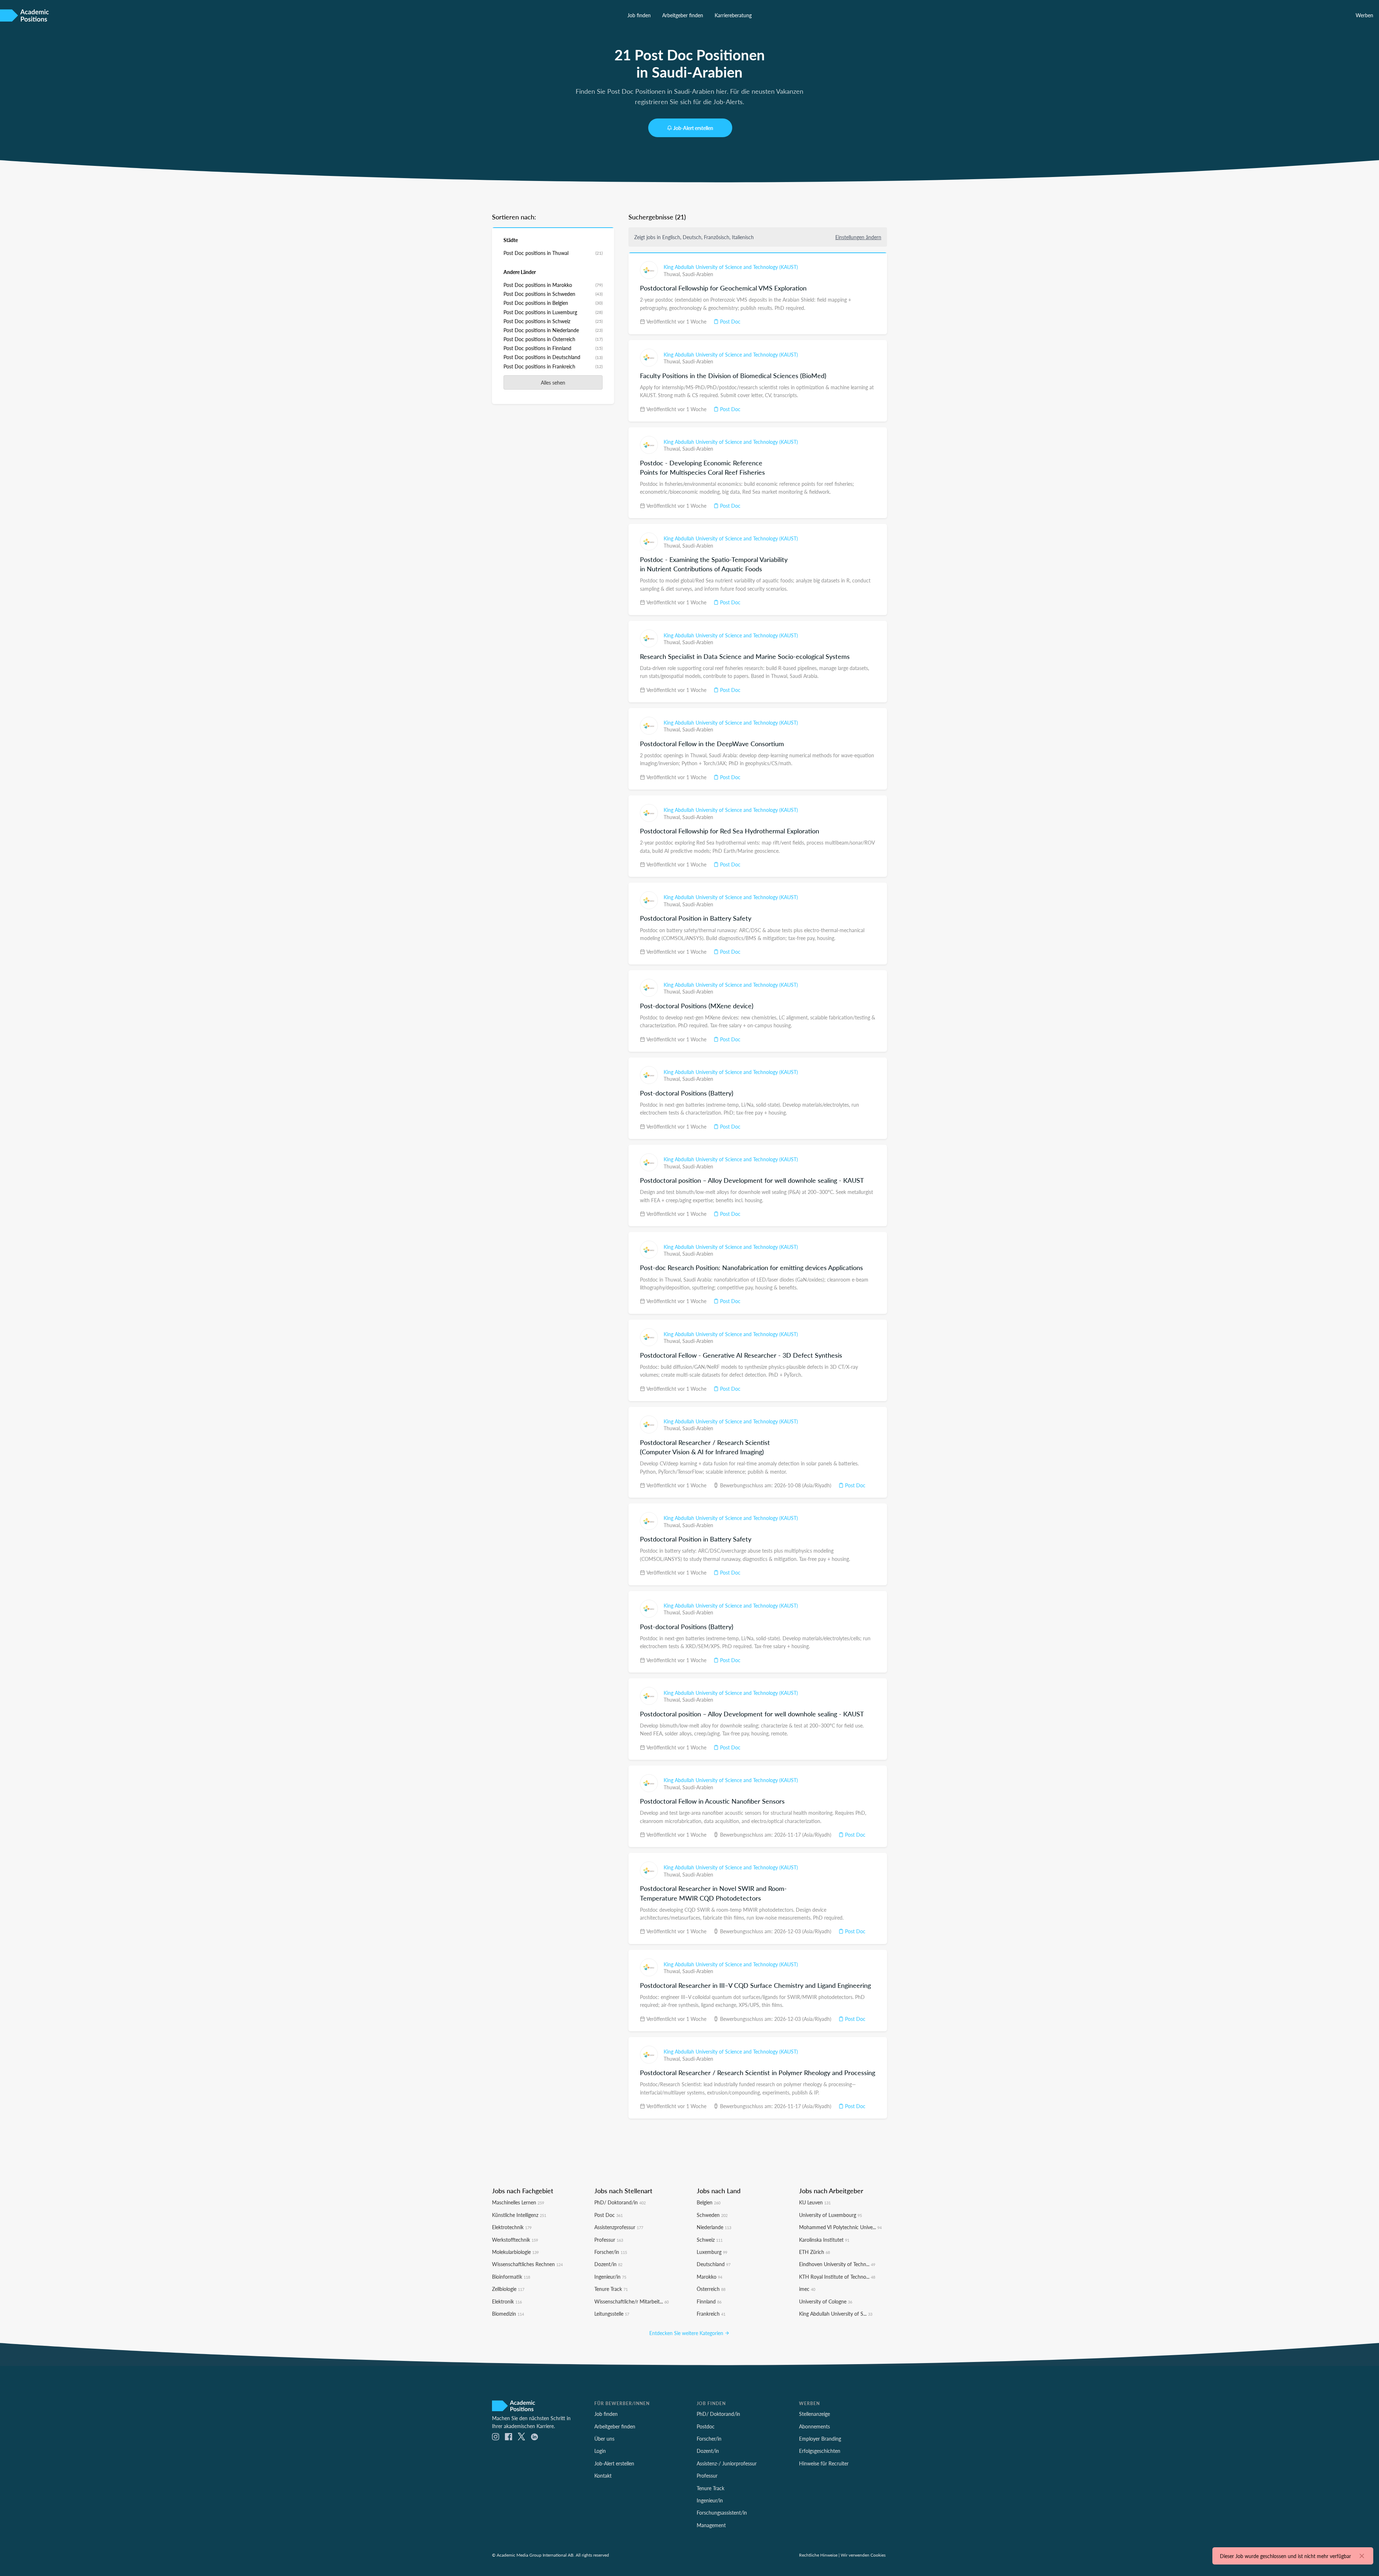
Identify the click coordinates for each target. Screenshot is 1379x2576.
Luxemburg (712, 2252)
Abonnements (814, 2426)
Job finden (639, 15)
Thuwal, (673, 274)
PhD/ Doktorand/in (620, 2202)
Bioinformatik (511, 2277)
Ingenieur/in (610, 2277)
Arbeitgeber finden (683, 15)
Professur (609, 2240)
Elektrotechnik (512, 2227)
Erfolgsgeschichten (820, 2451)
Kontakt (603, 2475)
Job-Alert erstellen (693, 128)
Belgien (709, 2202)
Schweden (712, 2215)
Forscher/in (611, 2252)
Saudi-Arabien (698, 274)
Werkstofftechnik (515, 2240)
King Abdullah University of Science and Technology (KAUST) (731, 267)
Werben (1364, 15)
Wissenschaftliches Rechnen (527, 2264)
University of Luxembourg (830, 2215)
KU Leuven (815, 2202)
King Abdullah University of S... (836, 2314)
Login (600, 2451)
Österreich (711, 2289)
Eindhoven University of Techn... (837, 2264)
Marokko (709, 2277)
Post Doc (730, 321)
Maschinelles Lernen (518, 2202)
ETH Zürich (814, 2252)
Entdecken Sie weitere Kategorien (687, 2333)
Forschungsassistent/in (722, 2512)
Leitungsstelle (612, 2314)
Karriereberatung (733, 15)
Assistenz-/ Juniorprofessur (727, 2463)
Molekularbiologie (515, 2252)
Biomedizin (508, 2314)
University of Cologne (826, 2301)
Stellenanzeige (814, 2414)
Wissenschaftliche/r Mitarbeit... (632, 2301)
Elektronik (507, 2301)
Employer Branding (820, 2438)
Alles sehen (553, 382)
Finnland (709, 2301)
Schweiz (710, 2240)
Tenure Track (611, 2289)
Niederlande (714, 2227)
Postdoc (706, 2426)
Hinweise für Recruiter (824, 2463)
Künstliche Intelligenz (519, 2215)
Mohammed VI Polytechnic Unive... (840, 2227)
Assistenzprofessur (619, 2227)
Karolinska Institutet (824, 2240)
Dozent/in (608, 2264)
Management (711, 2525)
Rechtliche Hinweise (818, 2555)
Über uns (604, 2438)
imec (807, 2289)
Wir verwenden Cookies (863, 2555)
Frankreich (711, 2314)
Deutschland (714, 2264)
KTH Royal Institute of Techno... (837, 2277)
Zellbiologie (508, 2289)
